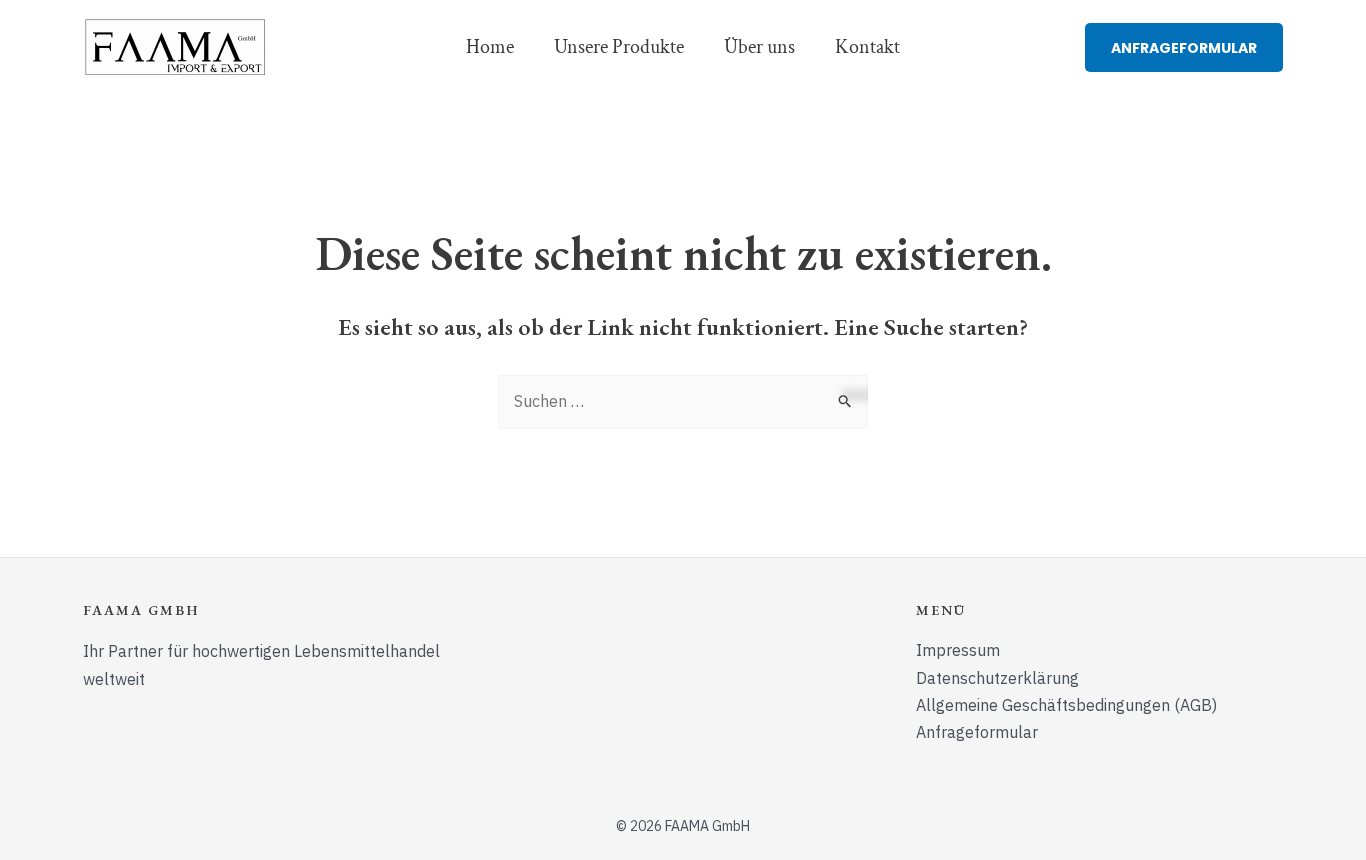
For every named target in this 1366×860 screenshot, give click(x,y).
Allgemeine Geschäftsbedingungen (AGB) (1066, 705)
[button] (1184, 47)
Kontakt (867, 47)
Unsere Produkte (619, 47)
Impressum (958, 650)
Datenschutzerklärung (997, 678)
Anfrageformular (977, 732)
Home (490, 47)
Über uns (759, 47)
